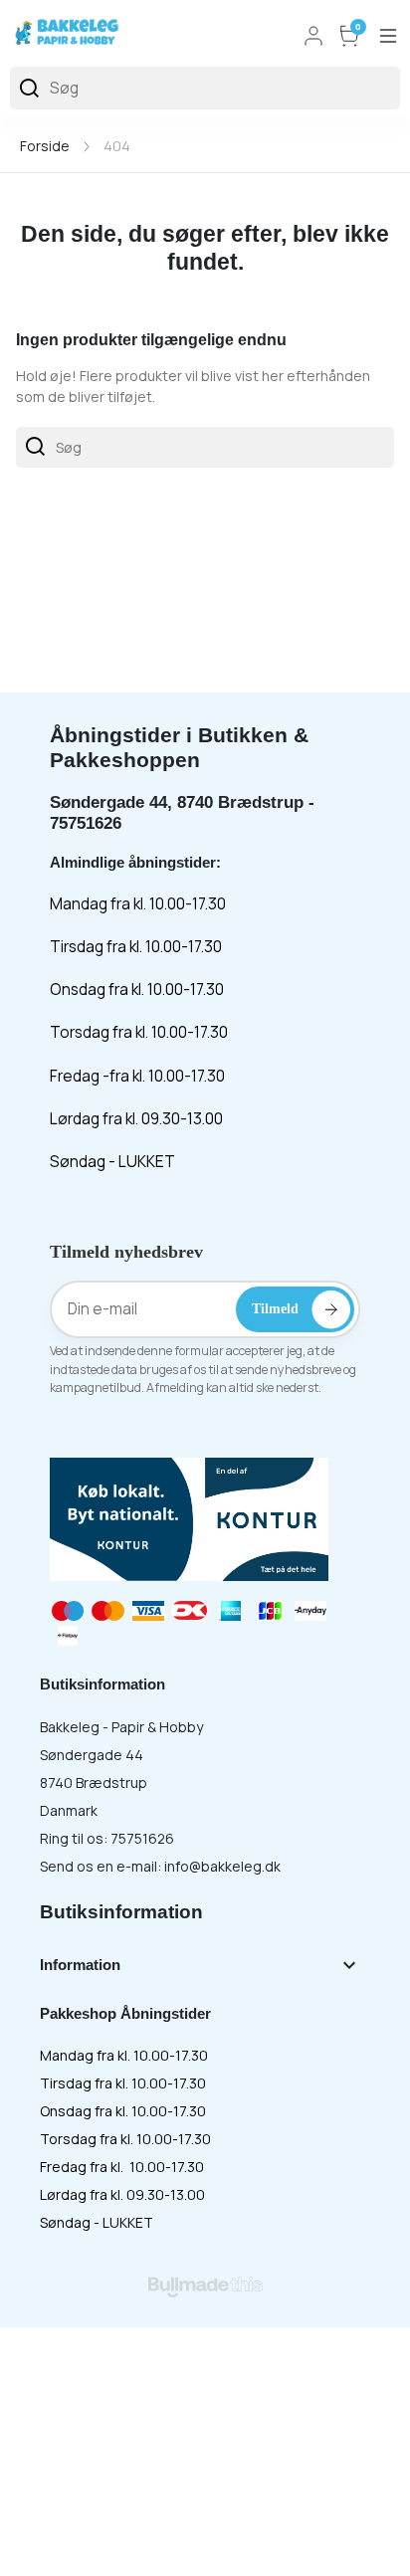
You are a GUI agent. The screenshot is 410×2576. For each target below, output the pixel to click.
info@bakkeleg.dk (222, 1866)
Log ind (313, 36)
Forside (45, 146)
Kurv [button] (358, 28)
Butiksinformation (121, 1912)
